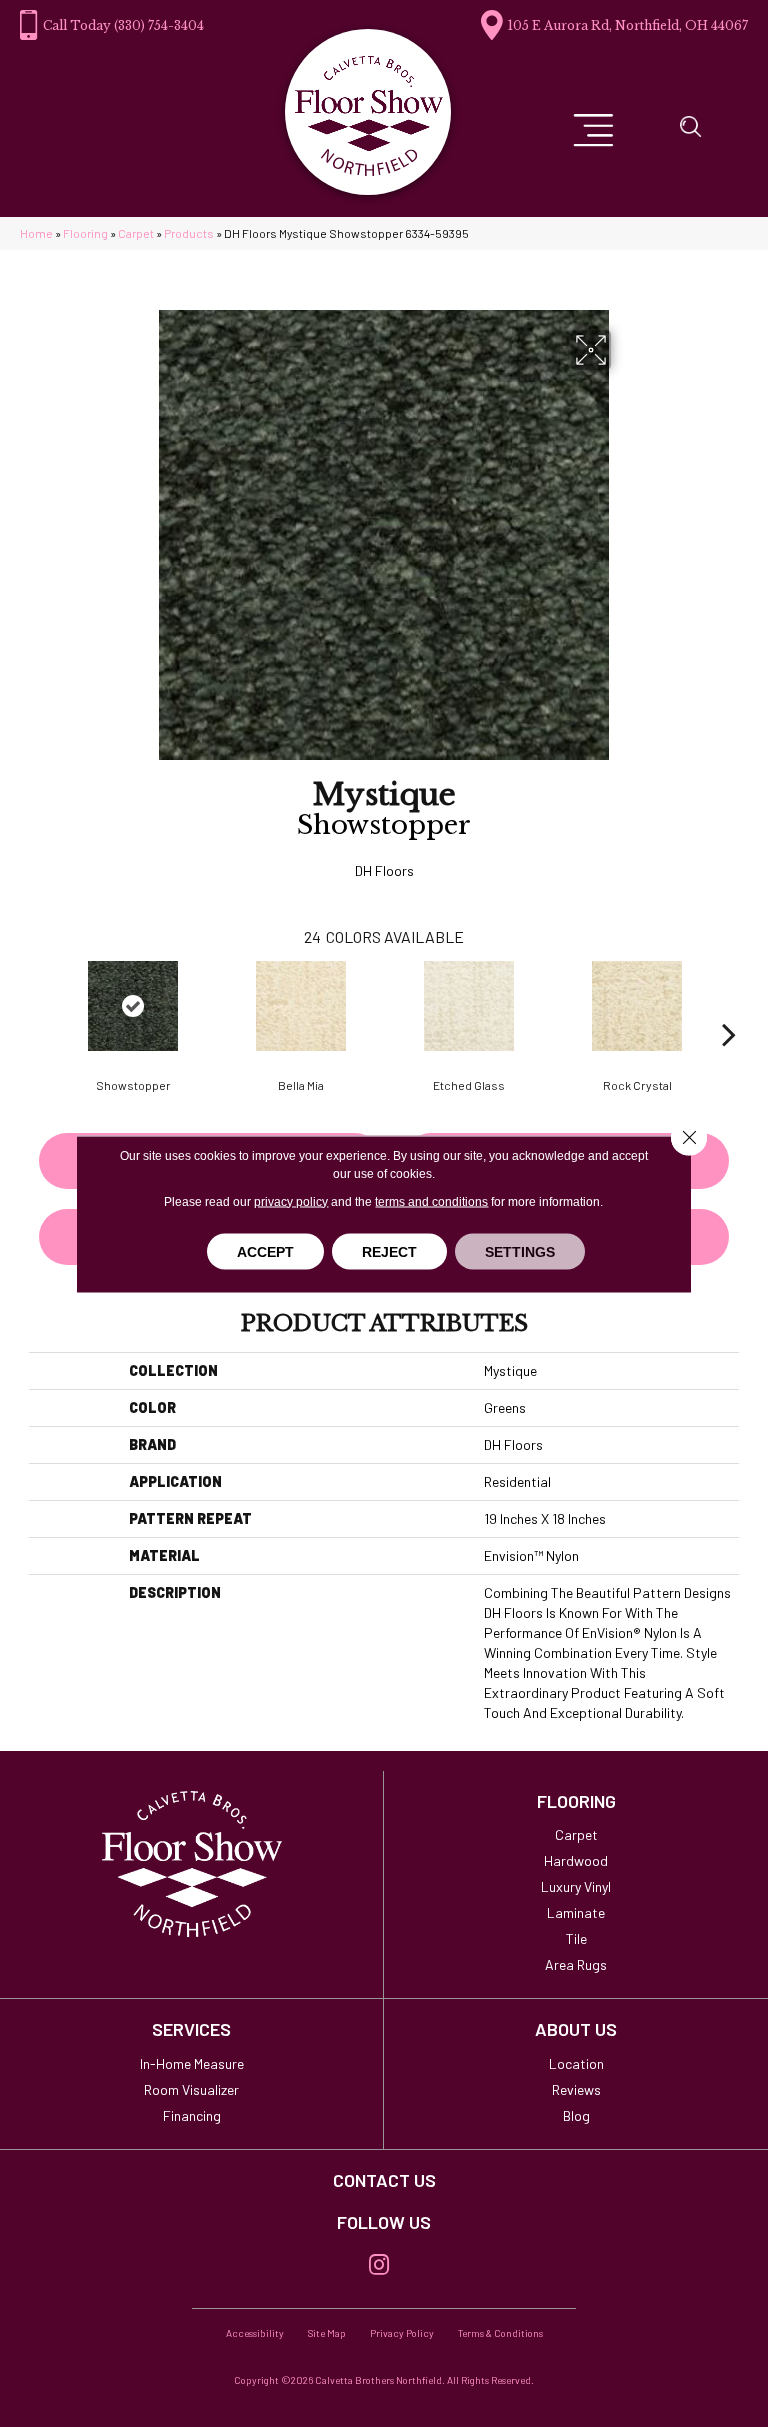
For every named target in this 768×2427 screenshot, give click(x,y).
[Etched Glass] (469, 1006)
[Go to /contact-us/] (384, 2181)
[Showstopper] (133, 1006)
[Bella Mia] (301, 1006)
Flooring (85, 233)
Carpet (136, 233)
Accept (265, 1251)
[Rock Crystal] (637, 1006)
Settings (520, 1251)
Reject (389, 1251)
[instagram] (379, 2265)
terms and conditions (431, 1201)
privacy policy (291, 1201)
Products (189, 233)
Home (36, 233)
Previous (39, 1004)
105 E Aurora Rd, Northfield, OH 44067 (628, 25)
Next (729, 1004)
